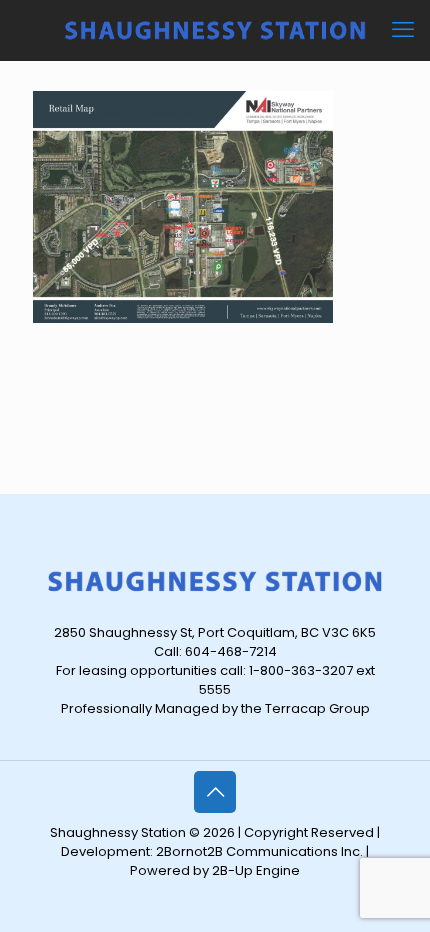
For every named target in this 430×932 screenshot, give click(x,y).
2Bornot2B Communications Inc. (259, 851)
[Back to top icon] (215, 792)
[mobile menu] (403, 30)
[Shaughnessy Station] (215, 30)
